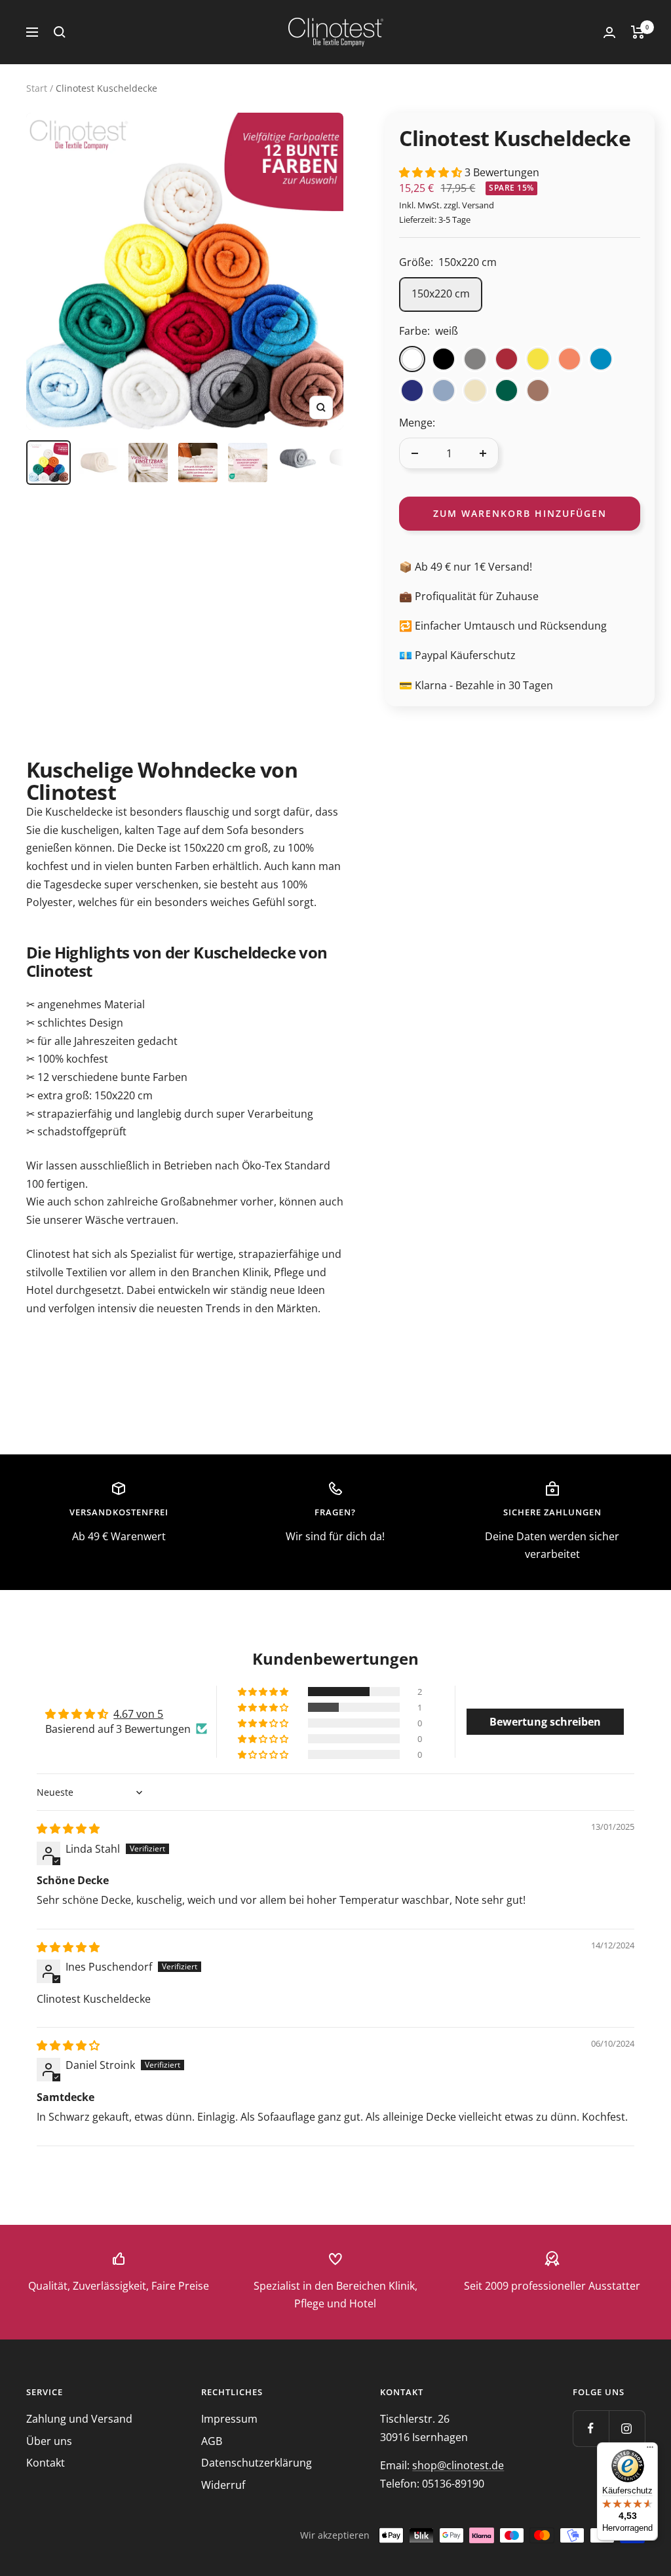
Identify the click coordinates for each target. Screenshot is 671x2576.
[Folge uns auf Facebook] (591, 2428)
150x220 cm (441, 294)
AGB (212, 2441)
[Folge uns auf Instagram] (627, 2428)
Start (37, 88)
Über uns (49, 2441)
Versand (478, 205)
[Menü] (650, 2450)
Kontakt (46, 2463)
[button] (432, 172)
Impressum (229, 2419)
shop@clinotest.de (458, 2465)
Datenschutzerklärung (257, 2463)
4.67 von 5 (138, 1714)
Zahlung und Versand (79, 2419)
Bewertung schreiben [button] (545, 1722)
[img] (68, 1828)
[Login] (609, 32)
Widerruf (223, 2485)
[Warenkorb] (638, 32)
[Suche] (60, 32)
